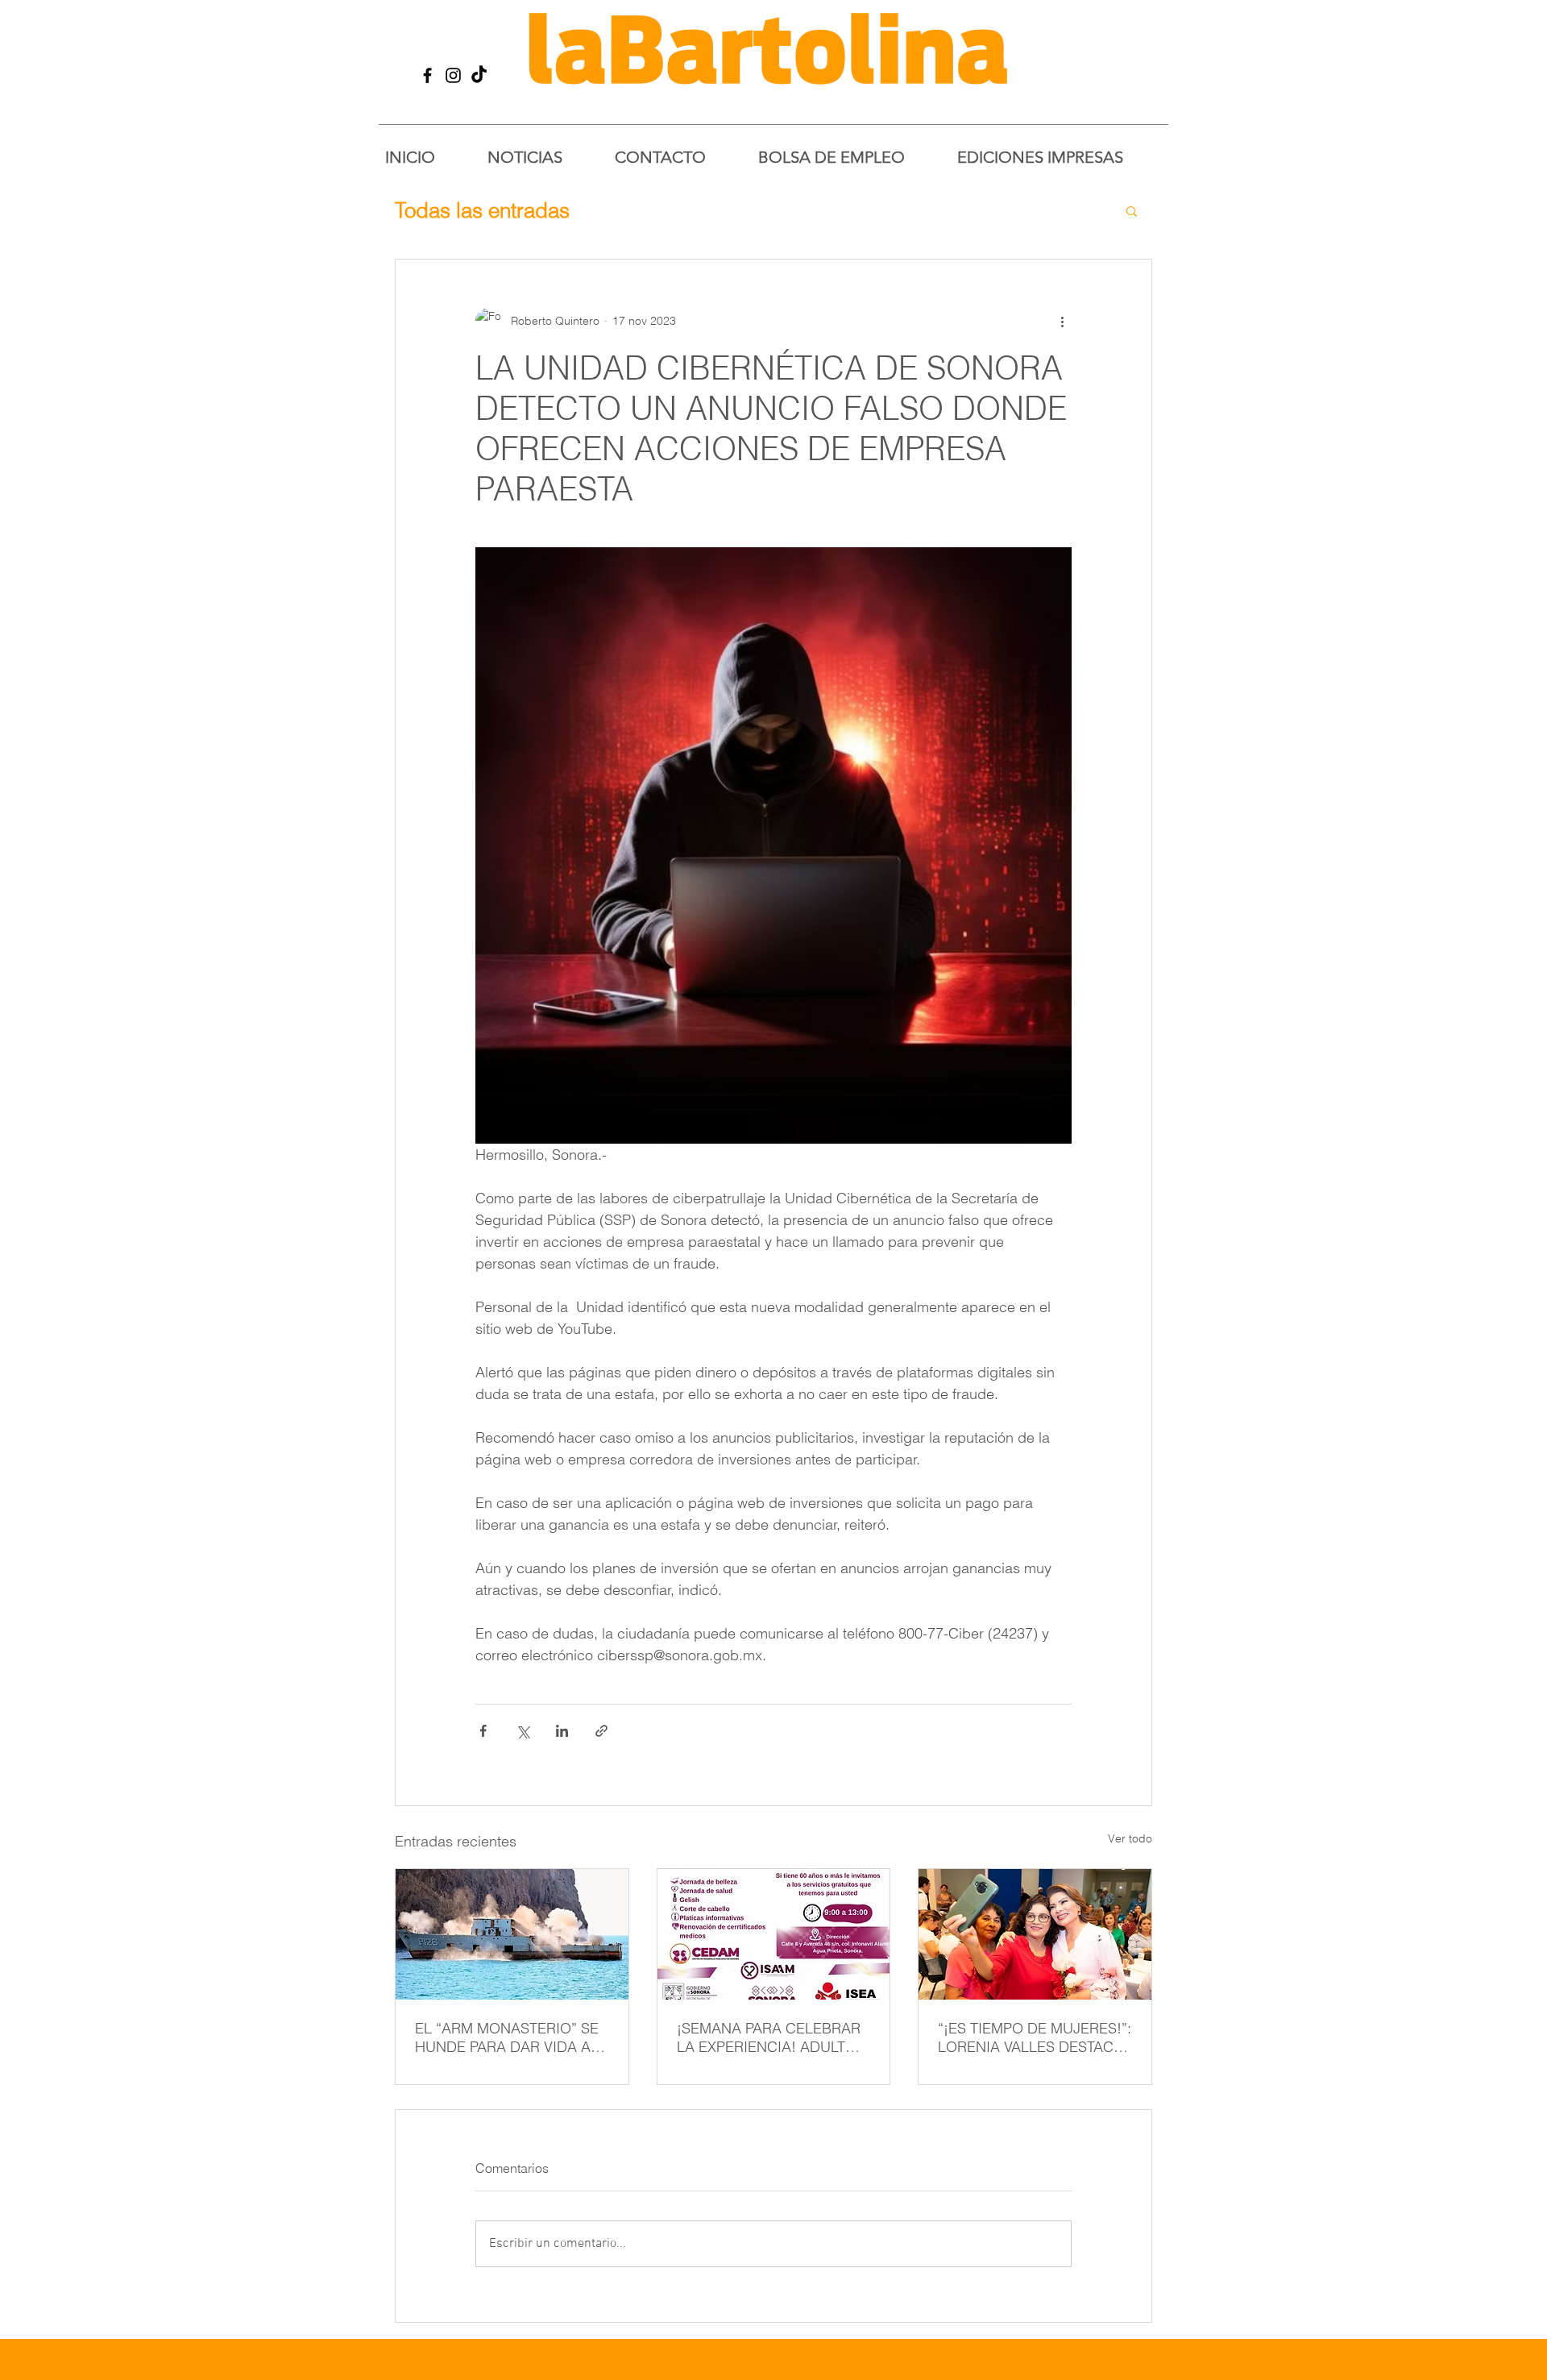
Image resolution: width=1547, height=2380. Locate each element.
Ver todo (1130, 1838)
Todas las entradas (482, 210)
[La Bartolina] (427, 75)
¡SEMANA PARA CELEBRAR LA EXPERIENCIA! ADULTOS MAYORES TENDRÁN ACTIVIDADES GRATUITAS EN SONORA (771, 2037)
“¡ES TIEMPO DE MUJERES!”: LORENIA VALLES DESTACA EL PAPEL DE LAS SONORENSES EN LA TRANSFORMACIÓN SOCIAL (1035, 2037)
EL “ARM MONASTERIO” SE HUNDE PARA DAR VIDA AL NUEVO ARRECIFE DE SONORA (507, 2037)
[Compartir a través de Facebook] (483, 1731)
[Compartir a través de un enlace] (601, 1731)
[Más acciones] (1062, 321)
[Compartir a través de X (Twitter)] (523, 1731)
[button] (1132, 210)
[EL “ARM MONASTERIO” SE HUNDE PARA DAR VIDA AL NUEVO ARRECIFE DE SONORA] (512, 1934)
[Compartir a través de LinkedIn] (562, 1731)
